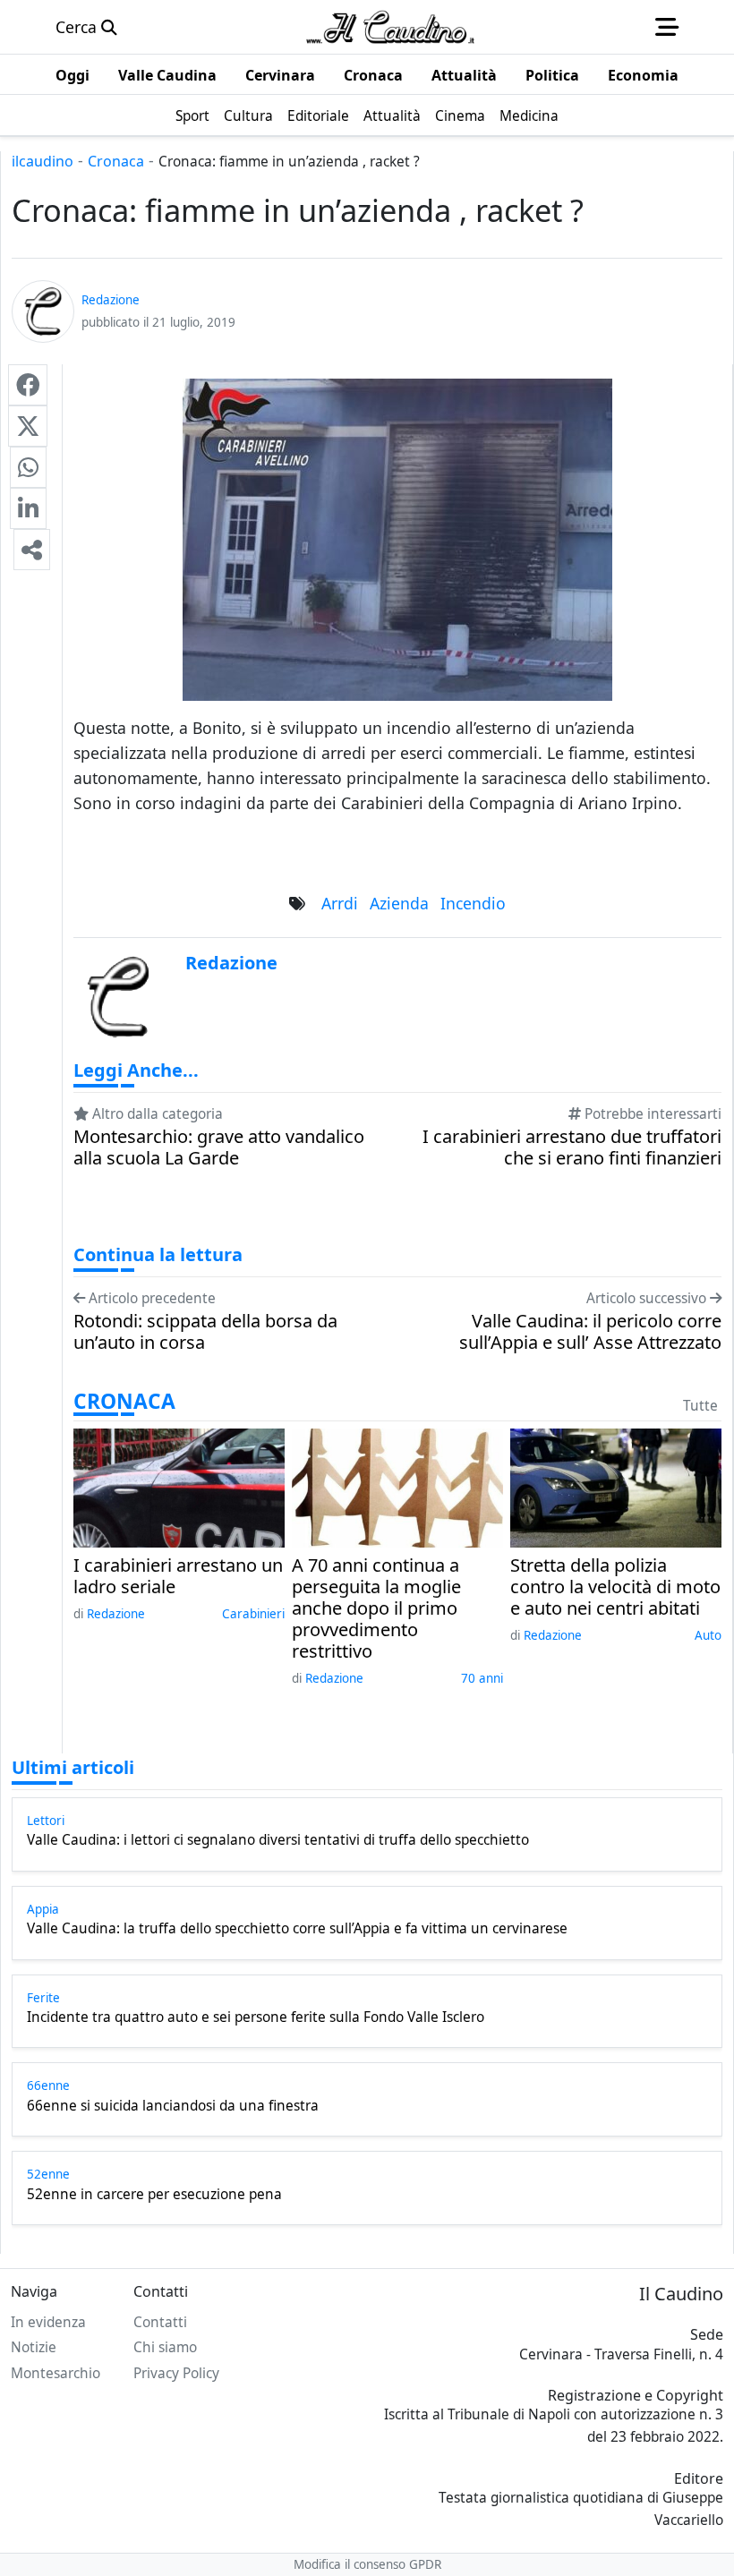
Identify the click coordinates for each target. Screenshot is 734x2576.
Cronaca (116, 161)
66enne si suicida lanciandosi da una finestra (173, 2106)
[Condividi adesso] (32, 550)
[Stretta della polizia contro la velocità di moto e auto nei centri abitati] (616, 1486)
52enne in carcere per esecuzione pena (154, 2195)
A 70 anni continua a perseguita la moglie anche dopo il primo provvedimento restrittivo (376, 1608)
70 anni (482, 1678)
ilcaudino (43, 161)
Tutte (700, 1406)
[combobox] (397, 828)
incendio (473, 903)
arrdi (340, 903)
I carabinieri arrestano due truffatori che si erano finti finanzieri (572, 1147)
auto (708, 1635)
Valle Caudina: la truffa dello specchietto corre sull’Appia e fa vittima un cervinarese (297, 1929)
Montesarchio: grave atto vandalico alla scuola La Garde (219, 1147)
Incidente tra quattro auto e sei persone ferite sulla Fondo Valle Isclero (256, 2017)
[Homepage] (390, 27)
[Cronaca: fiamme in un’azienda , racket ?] (28, 385)
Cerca (78, 27)
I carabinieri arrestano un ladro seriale (178, 1576)
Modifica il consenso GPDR (367, 2564)
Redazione (116, 1614)
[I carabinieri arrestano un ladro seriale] (179, 1486)
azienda (399, 903)
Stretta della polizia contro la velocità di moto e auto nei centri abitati (615, 1587)
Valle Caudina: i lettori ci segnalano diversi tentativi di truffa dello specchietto (278, 1840)
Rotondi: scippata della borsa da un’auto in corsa (205, 1332)
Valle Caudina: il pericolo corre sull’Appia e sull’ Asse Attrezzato (590, 1332)
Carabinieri (253, 1614)
